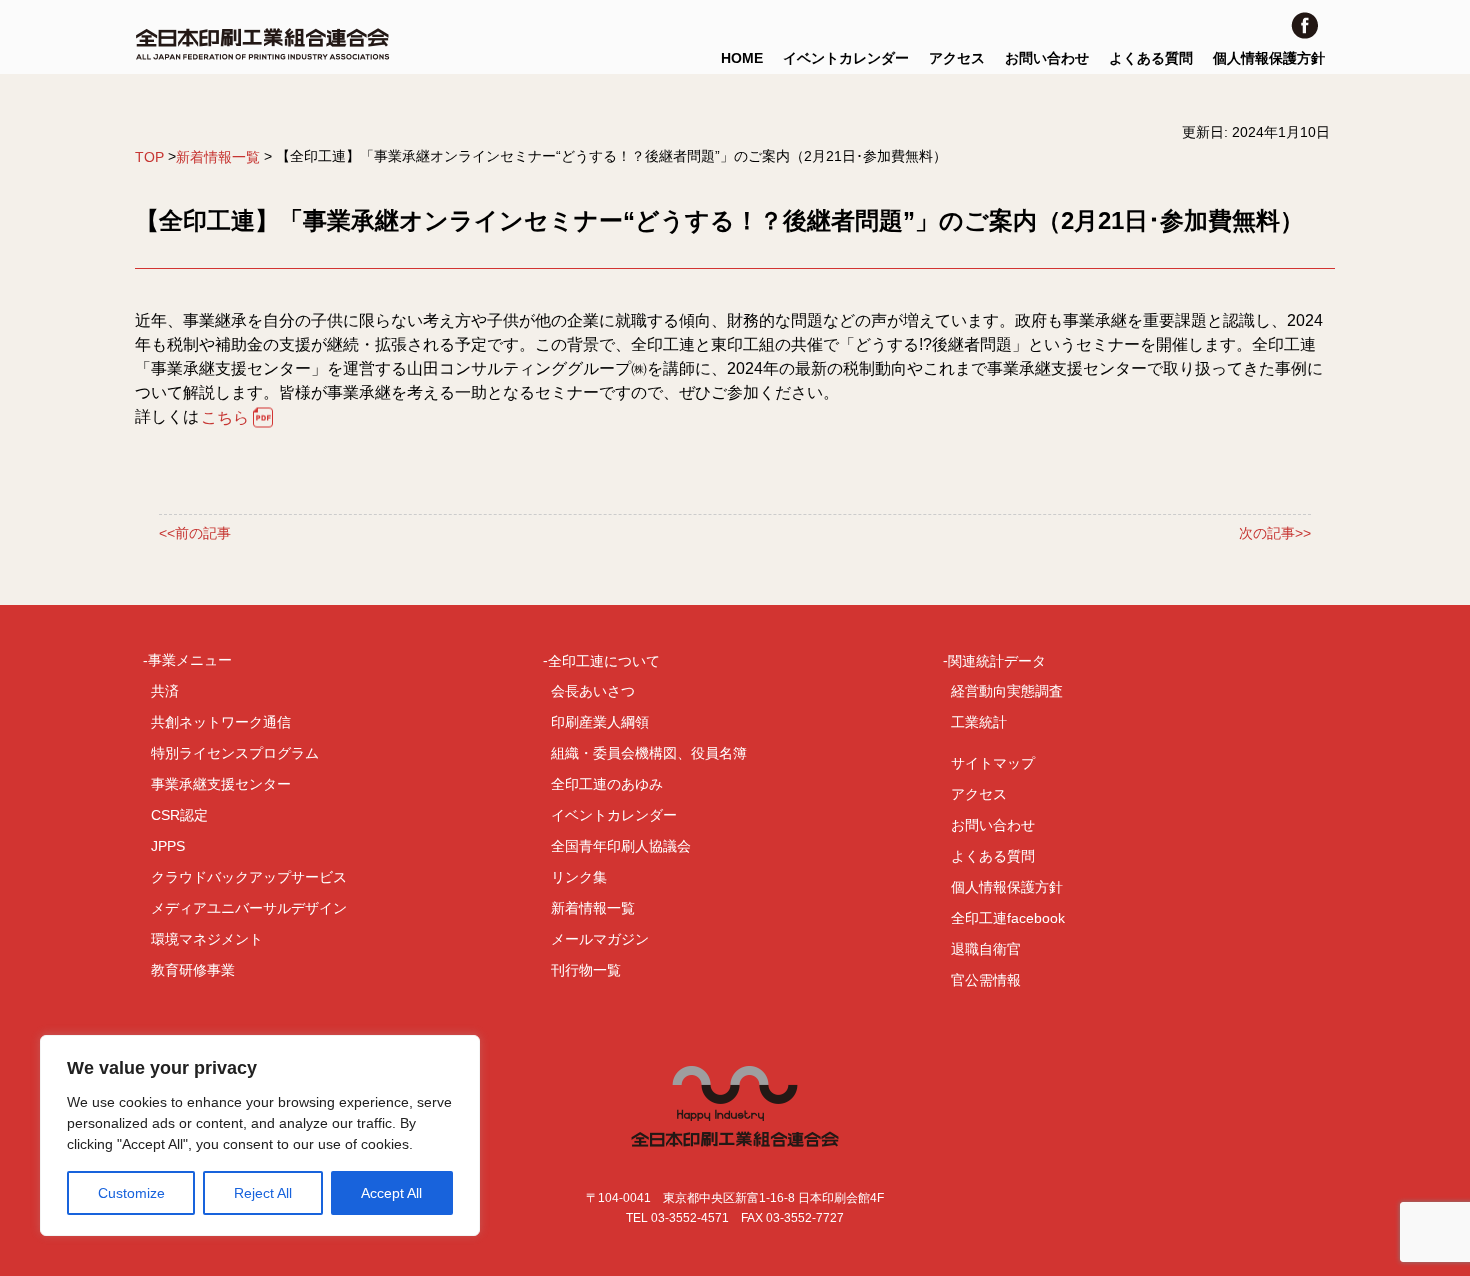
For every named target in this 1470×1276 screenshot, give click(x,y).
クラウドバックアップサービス (249, 877)
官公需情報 (986, 980)
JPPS (168, 846)
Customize (131, 1193)
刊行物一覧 (586, 970)
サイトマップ (993, 763)
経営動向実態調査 (1007, 691)
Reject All (263, 1193)
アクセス (957, 58)
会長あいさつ (593, 691)
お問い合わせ (1047, 58)
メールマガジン (600, 939)
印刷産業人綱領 (600, 722)
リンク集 (579, 877)
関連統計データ (997, 660)
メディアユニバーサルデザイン (249, 908)
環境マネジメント (207, 939)
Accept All (391, 1193)
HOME (742, 58)
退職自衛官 (986, 949)
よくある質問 (1151, 58)
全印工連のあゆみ (607, 784)
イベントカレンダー (846, 58)
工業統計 (979, 722)
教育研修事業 (193, 970)
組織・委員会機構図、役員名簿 (649, 753)
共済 (165, 691)
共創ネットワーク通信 (221, 722)
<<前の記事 (195, 533)
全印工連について (604, 660)
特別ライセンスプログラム (235, 753)
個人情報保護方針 (1269, 58)
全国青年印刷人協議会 (621, 846)
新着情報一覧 (218, 157)
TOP (149, 157)
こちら (225, 417)
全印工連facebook (1008, 918)
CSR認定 (179, 815)
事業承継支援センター (221, 784)
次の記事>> (1275, 533)
